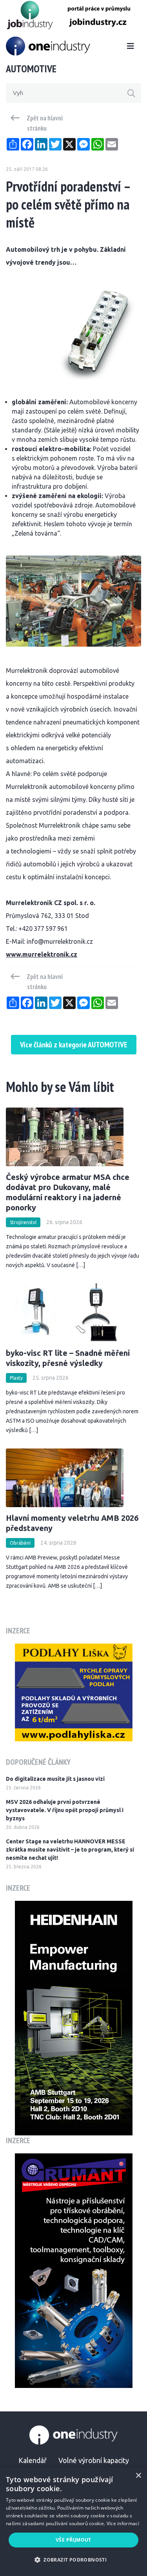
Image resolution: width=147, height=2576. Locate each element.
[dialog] (73, 2522)
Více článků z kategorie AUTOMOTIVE (74, 1045)
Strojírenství (23, 1222)
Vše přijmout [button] (73, 2540)
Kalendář (33, 2460)
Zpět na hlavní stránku (45, 123)
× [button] (138, 2476)
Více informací (123, 2523)
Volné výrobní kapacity (94, 2460)
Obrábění (20, 1543)
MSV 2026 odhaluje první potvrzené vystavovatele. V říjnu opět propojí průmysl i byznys (65, 1810)
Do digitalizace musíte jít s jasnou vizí (55, 1779)
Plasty (16, 1378)
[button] (73, 2560)
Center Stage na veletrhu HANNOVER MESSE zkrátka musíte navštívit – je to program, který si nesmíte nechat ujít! (70, 1850)
